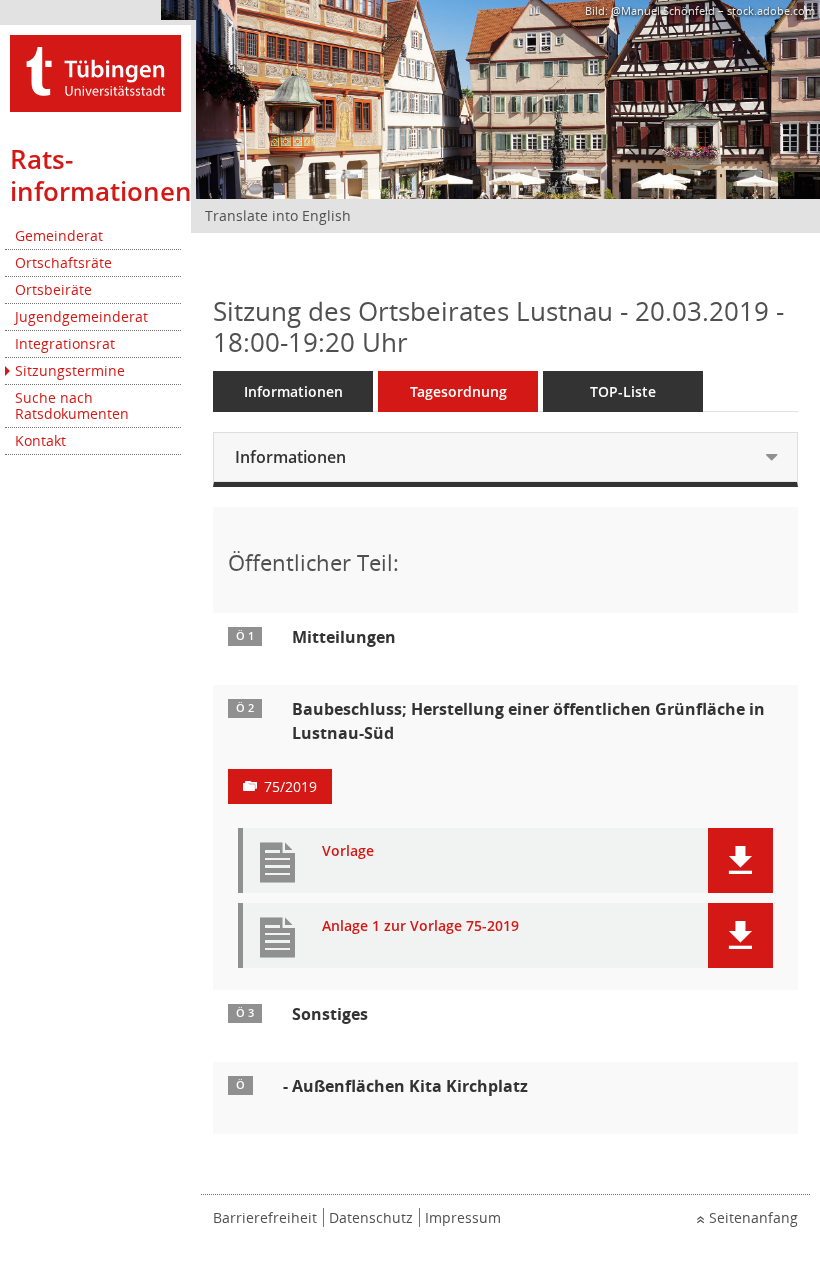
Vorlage (348, 851)
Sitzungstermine (70, 370)
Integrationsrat (65, 343)
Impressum (463, 1217)
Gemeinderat (59, 235)
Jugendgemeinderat (81, 316)
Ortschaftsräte (63, 262)
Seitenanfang (753, 1217)
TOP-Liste (623, 391)
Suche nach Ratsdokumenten (72, 405)
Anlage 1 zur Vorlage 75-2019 (420, 926)
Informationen (293, 391)
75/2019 (290, 786)
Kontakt (40, 440)
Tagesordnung (458, 391)
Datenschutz (371, 1217)
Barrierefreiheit (265, 1217)
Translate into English (278, 215)
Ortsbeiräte (53, 289)
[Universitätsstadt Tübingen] (95, 71)
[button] (740, 860)
